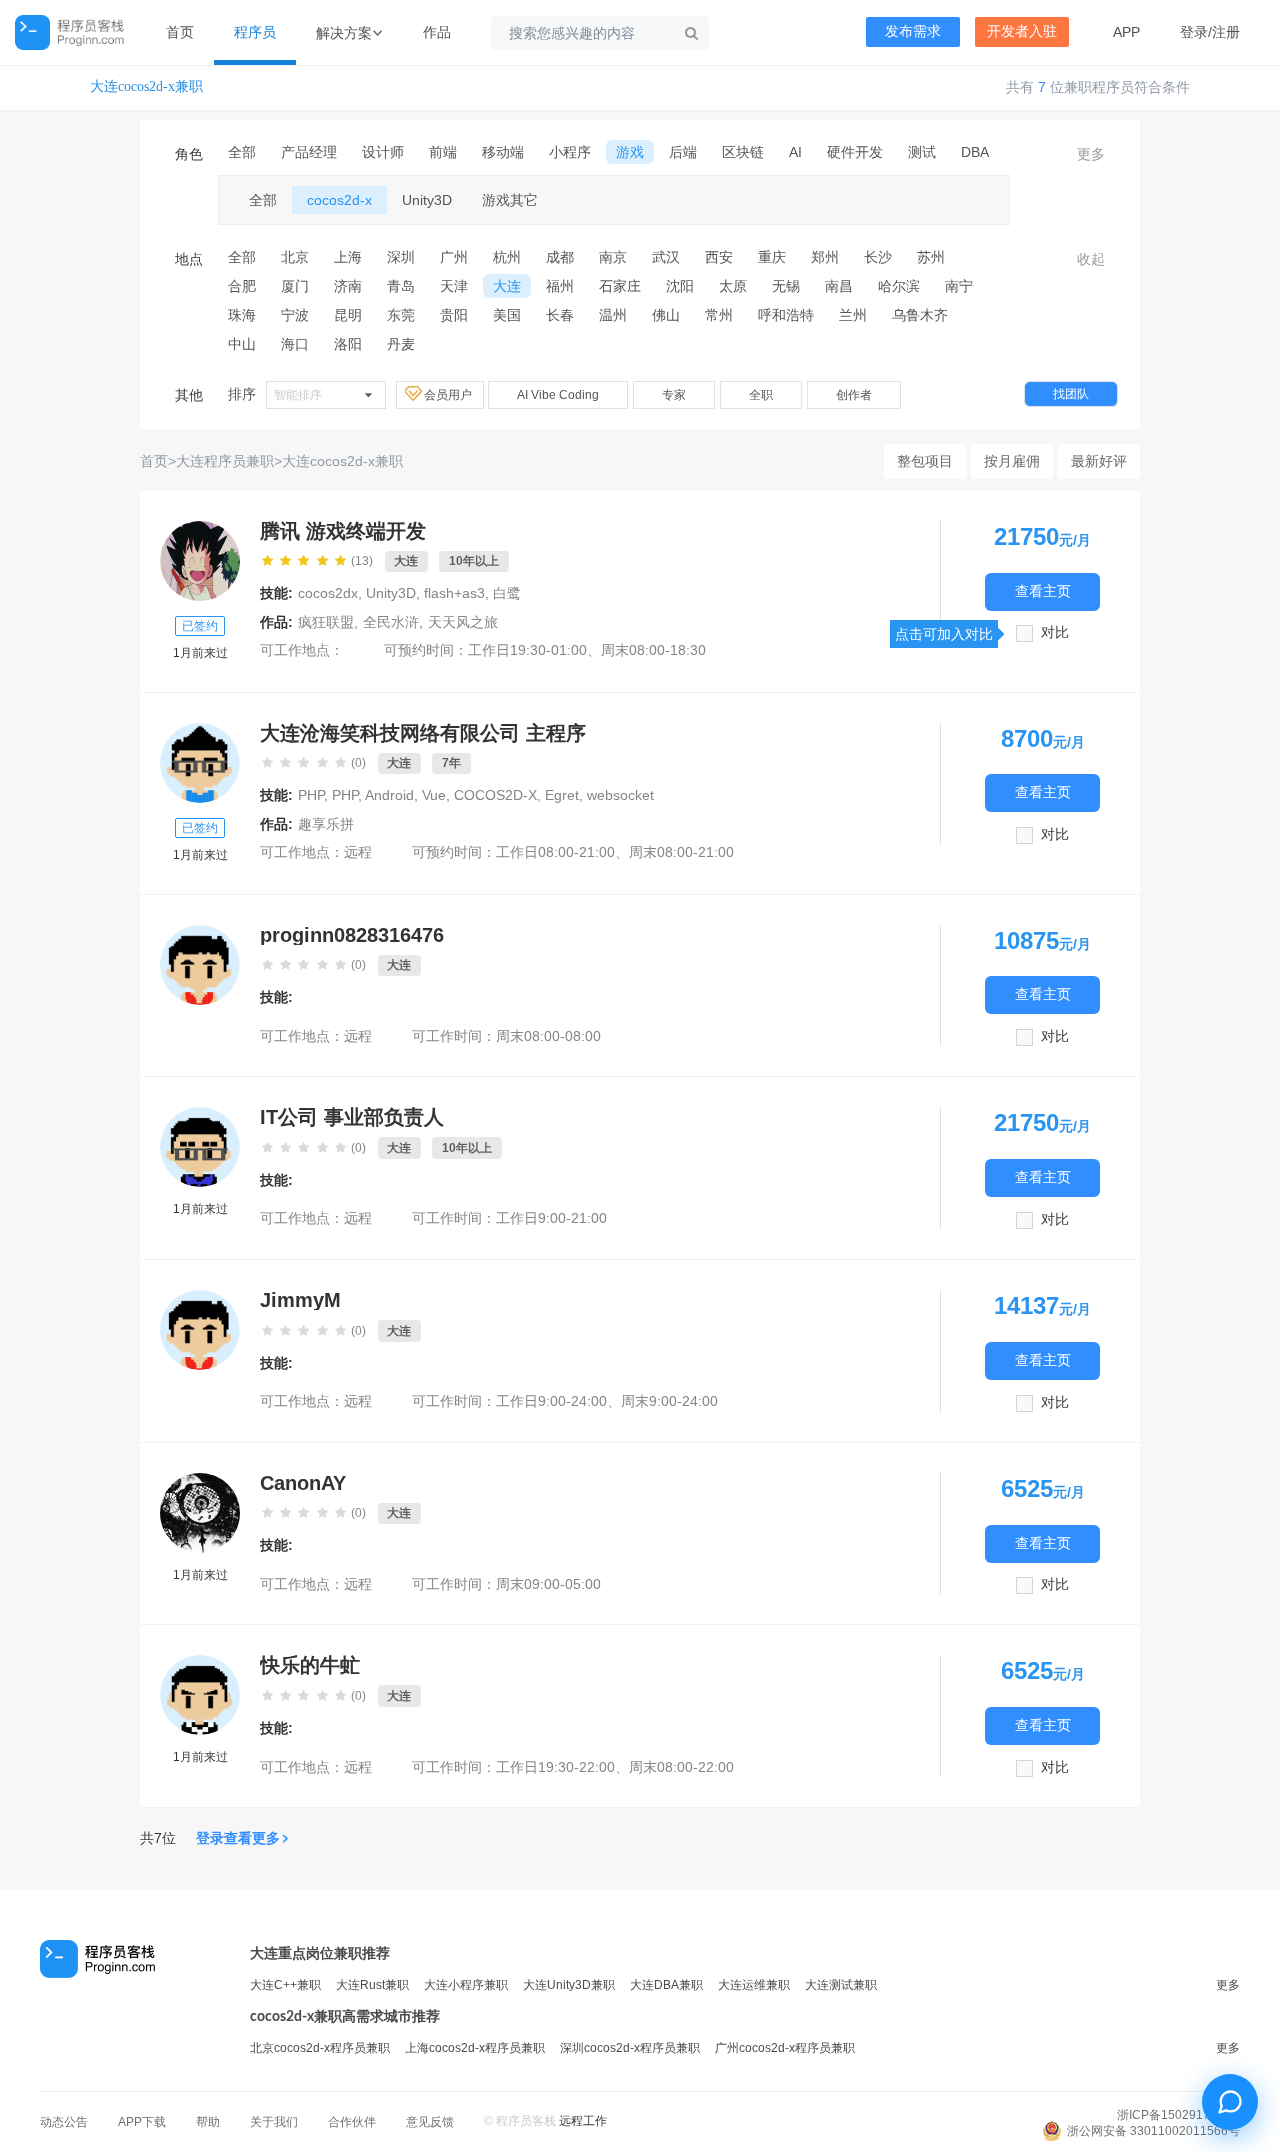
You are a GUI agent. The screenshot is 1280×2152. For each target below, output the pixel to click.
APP (1126, 32)
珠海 (242, 315)
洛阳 (348, 344)
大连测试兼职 (841, 1985)
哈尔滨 (899, 286)
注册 (1226, 32)
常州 (719, 315)
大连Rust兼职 (372, 1985)
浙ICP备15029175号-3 (1178, 2115)
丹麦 (401, 344)
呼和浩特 (786, 315)
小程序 (570, 152)
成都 (560, 257)
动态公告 (64, 2122)
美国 (507, 315)
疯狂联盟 (326, 622)
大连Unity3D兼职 (569, 1985)
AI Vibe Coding (558, 395)
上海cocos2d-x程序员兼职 (475, 2048)
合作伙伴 (352, 2122)
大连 (507, 286)
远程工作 (583, 2121)
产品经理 (309, 152)
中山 (242, 344)
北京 (295, 257)
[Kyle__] (200, 561)
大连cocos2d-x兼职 (146, 86)
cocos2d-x (339, 200)
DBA (975, 152)
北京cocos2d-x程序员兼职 (320, 2048)
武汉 (666, 257)
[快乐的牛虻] (200, 1695)
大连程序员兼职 (225, 461)
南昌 (839, 286)
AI (795, 152)
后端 (683, 152)
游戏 (630, 152)
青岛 (401, 286)
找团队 (1071, 394)
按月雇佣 (1012, 461)
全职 (761, 395)
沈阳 (680, 286)
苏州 (931, 257)
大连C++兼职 (285, 1985)
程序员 (255, 32)
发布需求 (913, 31)
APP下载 (142, 2122)
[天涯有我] (200, 1147)
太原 (733, 286)
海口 (295, 344)
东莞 (401, 315)
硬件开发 (855, 152)
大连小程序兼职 (466, 1985)
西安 (719, 257)
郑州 (825, 257)
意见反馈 (430, 2122)
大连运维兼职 (754, 1985)
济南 (348, 286)
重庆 (772, 257)
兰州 (853, 315)
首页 (180, 32)
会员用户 (449, 395)
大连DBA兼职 (666, 1985)
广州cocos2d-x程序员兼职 (785, 2048)
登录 (1194, 32)
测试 (922, 152)
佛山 (666, 315)
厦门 (295, 286)
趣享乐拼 (326, 824)
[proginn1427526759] (200, 763)
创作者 (854, 395)
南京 (613, 257)
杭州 (507, 257)
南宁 (959, 286)
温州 (613, 315)
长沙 (878, 257)
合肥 (242, 286)
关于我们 (274, 2122)
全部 (242, 152)
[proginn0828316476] (200, 965)
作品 (437, 32)
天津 (454, 286)
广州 (454, 257)
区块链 (743, 152)
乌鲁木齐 (920, 315)
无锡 (786, 286)
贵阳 (454, 315)
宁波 (295, 315)
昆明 (348, 315)
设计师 (383, 152)
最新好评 (1099, 461)
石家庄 (620, 286)
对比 (1055, 632)
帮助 (208, 2122)
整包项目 (925, 461)
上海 (348, 257)
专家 (674, 395)
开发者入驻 (1022, 31)
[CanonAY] (200, 1513)
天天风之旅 (463, 622)
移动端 (503, 152)
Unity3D (427, 200)
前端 (443, 152)
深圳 (401, 257)
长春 (560, 315)
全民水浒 (391, 622)
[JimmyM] (200, 1330)
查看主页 (1043, 592)
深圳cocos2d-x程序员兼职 (630, 2048)
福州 (560, 286)
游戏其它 (510, 200)
